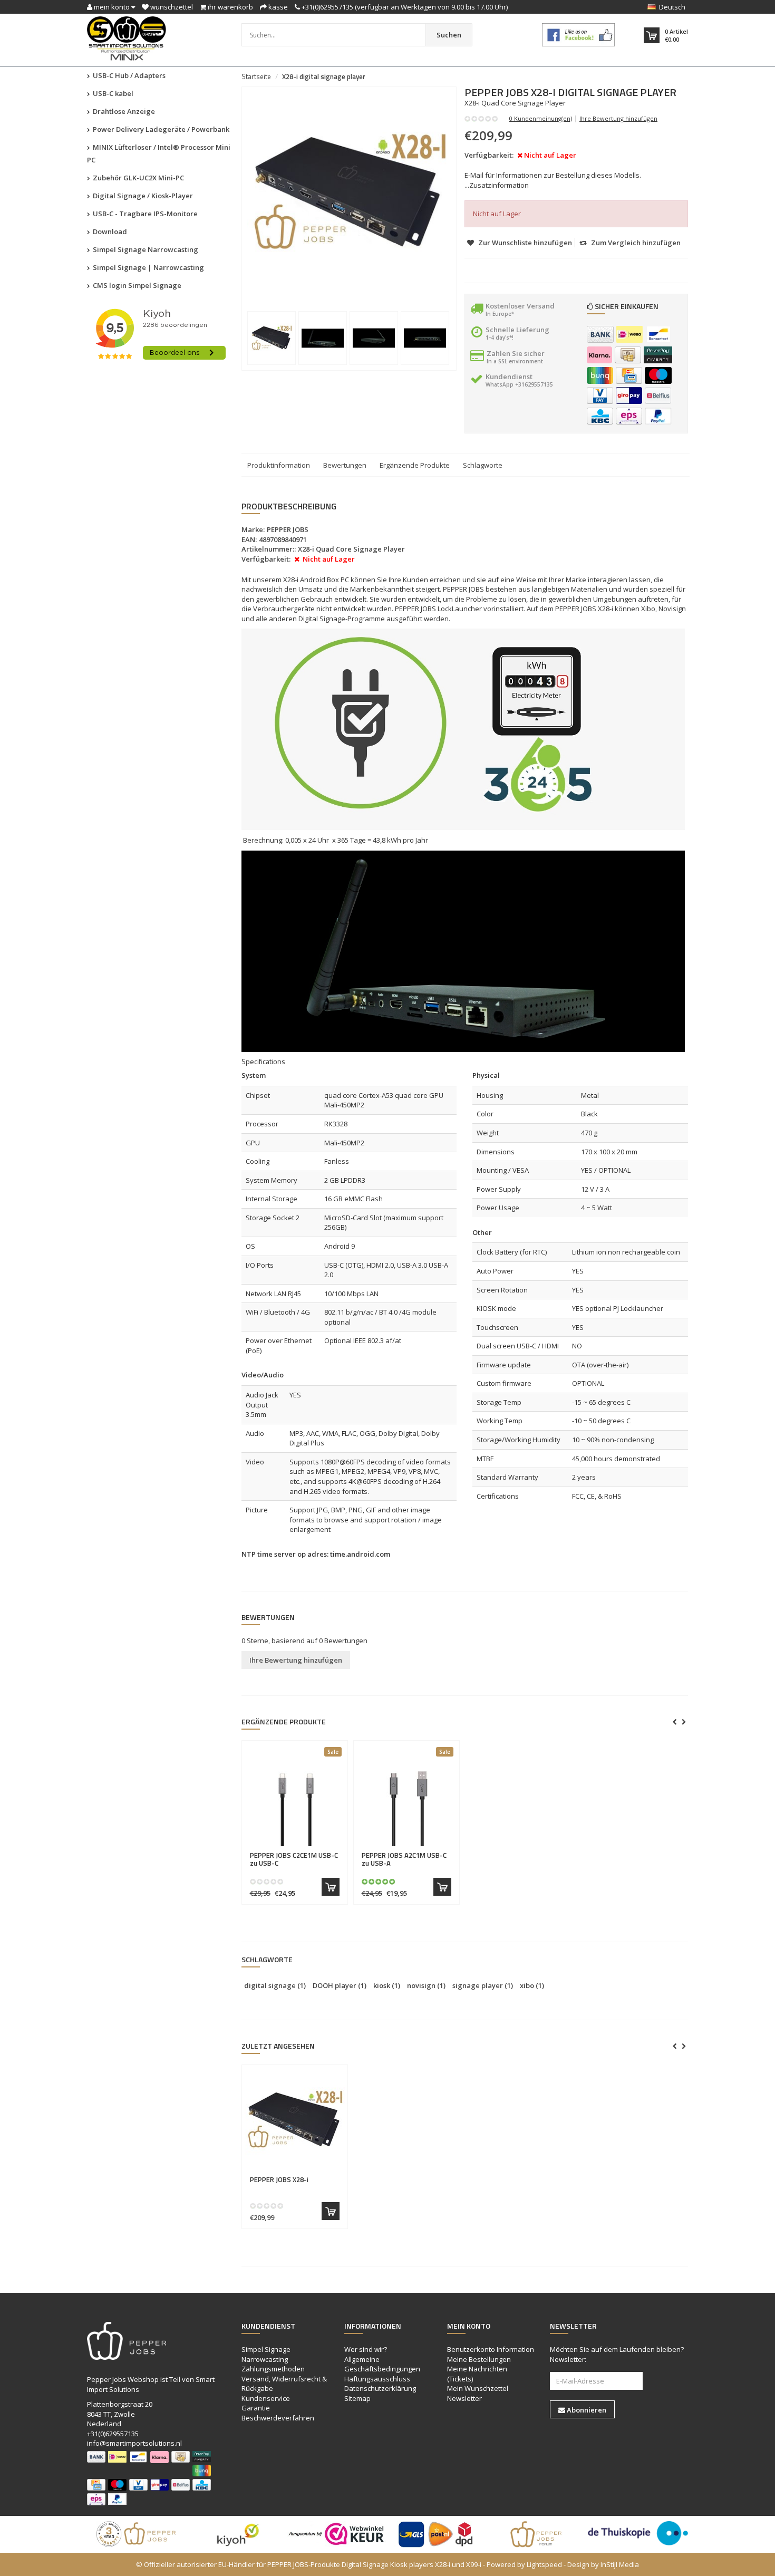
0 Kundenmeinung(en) (541, 118)
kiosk (387, 1985)
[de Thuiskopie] (638, 2533)
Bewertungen (345, 465)
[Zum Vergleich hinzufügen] (335, 1850)
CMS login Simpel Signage (136, 285)
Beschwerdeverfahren (278, 2418)
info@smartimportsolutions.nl (134, 2443)
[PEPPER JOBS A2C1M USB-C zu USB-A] (406, 1796)
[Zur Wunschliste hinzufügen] (316, 1850)
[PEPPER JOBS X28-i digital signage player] (272, 338)
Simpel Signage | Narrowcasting (148, 267)
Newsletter (464, 2398)
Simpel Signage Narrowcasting (145, 249)
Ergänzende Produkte (415, 465)
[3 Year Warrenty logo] (137, 2534)
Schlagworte (483, 465)
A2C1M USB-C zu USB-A (404, 1859)
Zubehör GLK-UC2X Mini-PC (138, 178)
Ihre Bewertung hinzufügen (618, 118)
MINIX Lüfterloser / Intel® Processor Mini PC (159, 153)
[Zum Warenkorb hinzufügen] (331, 1887)
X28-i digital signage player (324, 76)
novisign (426, 1985)
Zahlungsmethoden (273, 2369)
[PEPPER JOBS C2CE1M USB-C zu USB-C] (295, 1796)
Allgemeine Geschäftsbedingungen (382, 2364)
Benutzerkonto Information (491, 2349)
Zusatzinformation (499, 185)
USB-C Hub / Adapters (128, 75)
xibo (532, 1985)
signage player (483, 1985)
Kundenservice (266, 2398)
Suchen (449, 35)
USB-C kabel (112, 93)
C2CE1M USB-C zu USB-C (294, 1859)
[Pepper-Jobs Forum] (538, 2534)
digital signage (275, 1985)
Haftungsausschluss (377, 2379)
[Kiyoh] (237, 2534)
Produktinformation (279, 465)
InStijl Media (620, 2564)
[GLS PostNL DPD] (438, 2534)
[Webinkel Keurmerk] (337, 2534)
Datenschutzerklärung (380, 2388)
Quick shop (272, 1849)
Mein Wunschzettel (478, 2388)
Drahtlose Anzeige (123, 111)
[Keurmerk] (579, 35)
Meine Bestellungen (479, 2359)
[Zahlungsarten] (600, 334)
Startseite (256, 76)
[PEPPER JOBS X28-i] (295, 2120)
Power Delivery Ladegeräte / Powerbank (160, 129)
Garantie (256, 2408)
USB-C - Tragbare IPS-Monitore (144, 214)
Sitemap (357, 2398)
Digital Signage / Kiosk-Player (142, 196)
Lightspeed (544, 2564)
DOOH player (340, 1985)
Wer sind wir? (366, 2349)
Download (109, 231)
